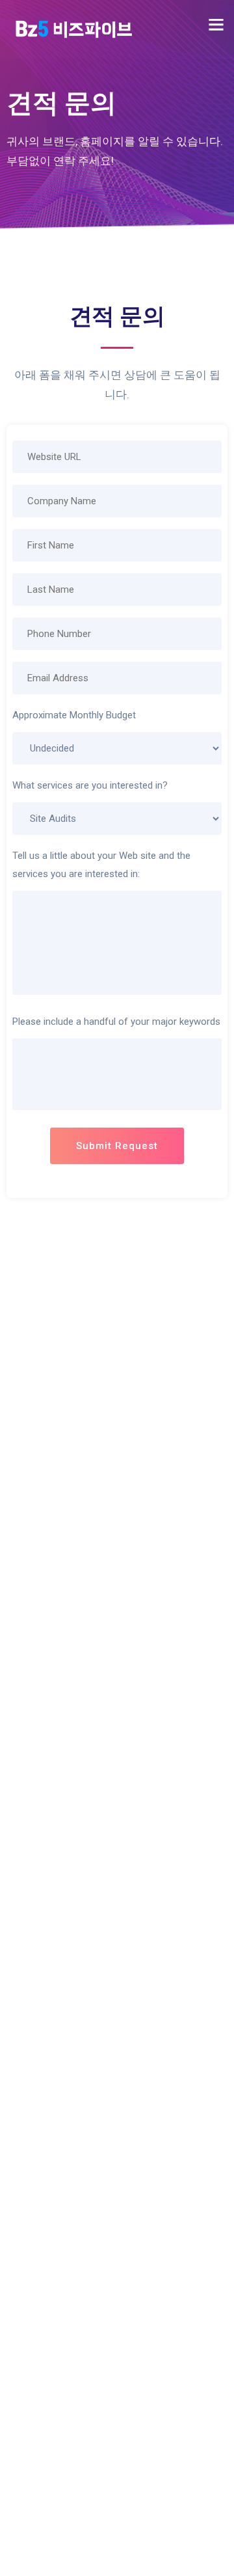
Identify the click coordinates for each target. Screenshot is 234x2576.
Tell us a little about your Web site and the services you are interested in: (101, 865)
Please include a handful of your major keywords (116, 1022)
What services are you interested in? (90, 785)
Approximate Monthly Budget (74, 715)
